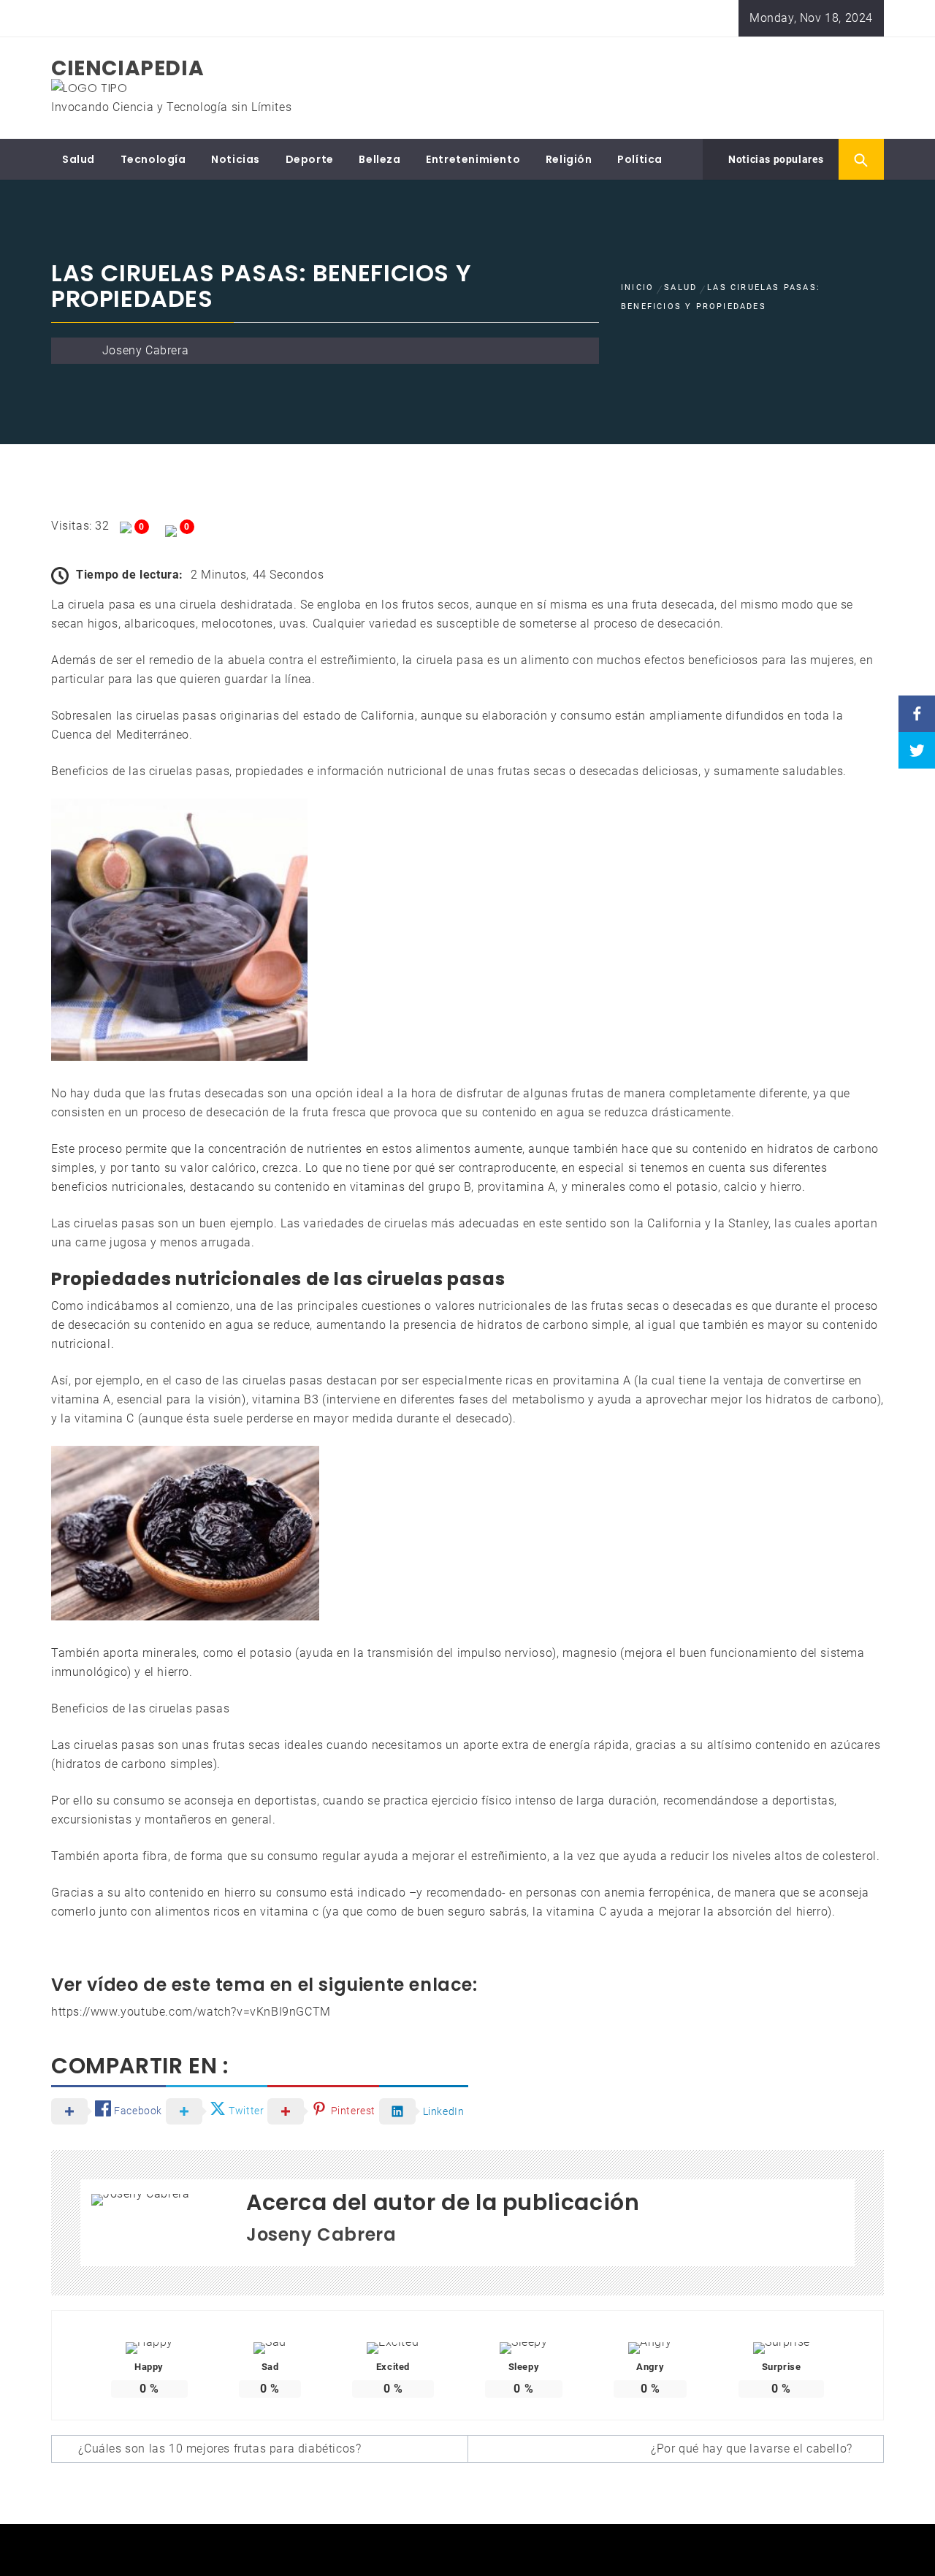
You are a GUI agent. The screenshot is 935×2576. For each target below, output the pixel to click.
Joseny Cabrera (145, 350)
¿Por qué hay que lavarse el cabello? (752, 2449)
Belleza (379, 159)
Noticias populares (775, 159)
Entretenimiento (473, 159)
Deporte (310, 159)
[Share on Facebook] (917, 714)
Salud (79, 159)
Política (640, 159)
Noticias (236, 159)
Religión (569, 159)
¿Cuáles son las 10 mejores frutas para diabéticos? (220, 2449)
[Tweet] (917, 750)
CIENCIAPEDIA (127, 68)
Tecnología (153, 159)
